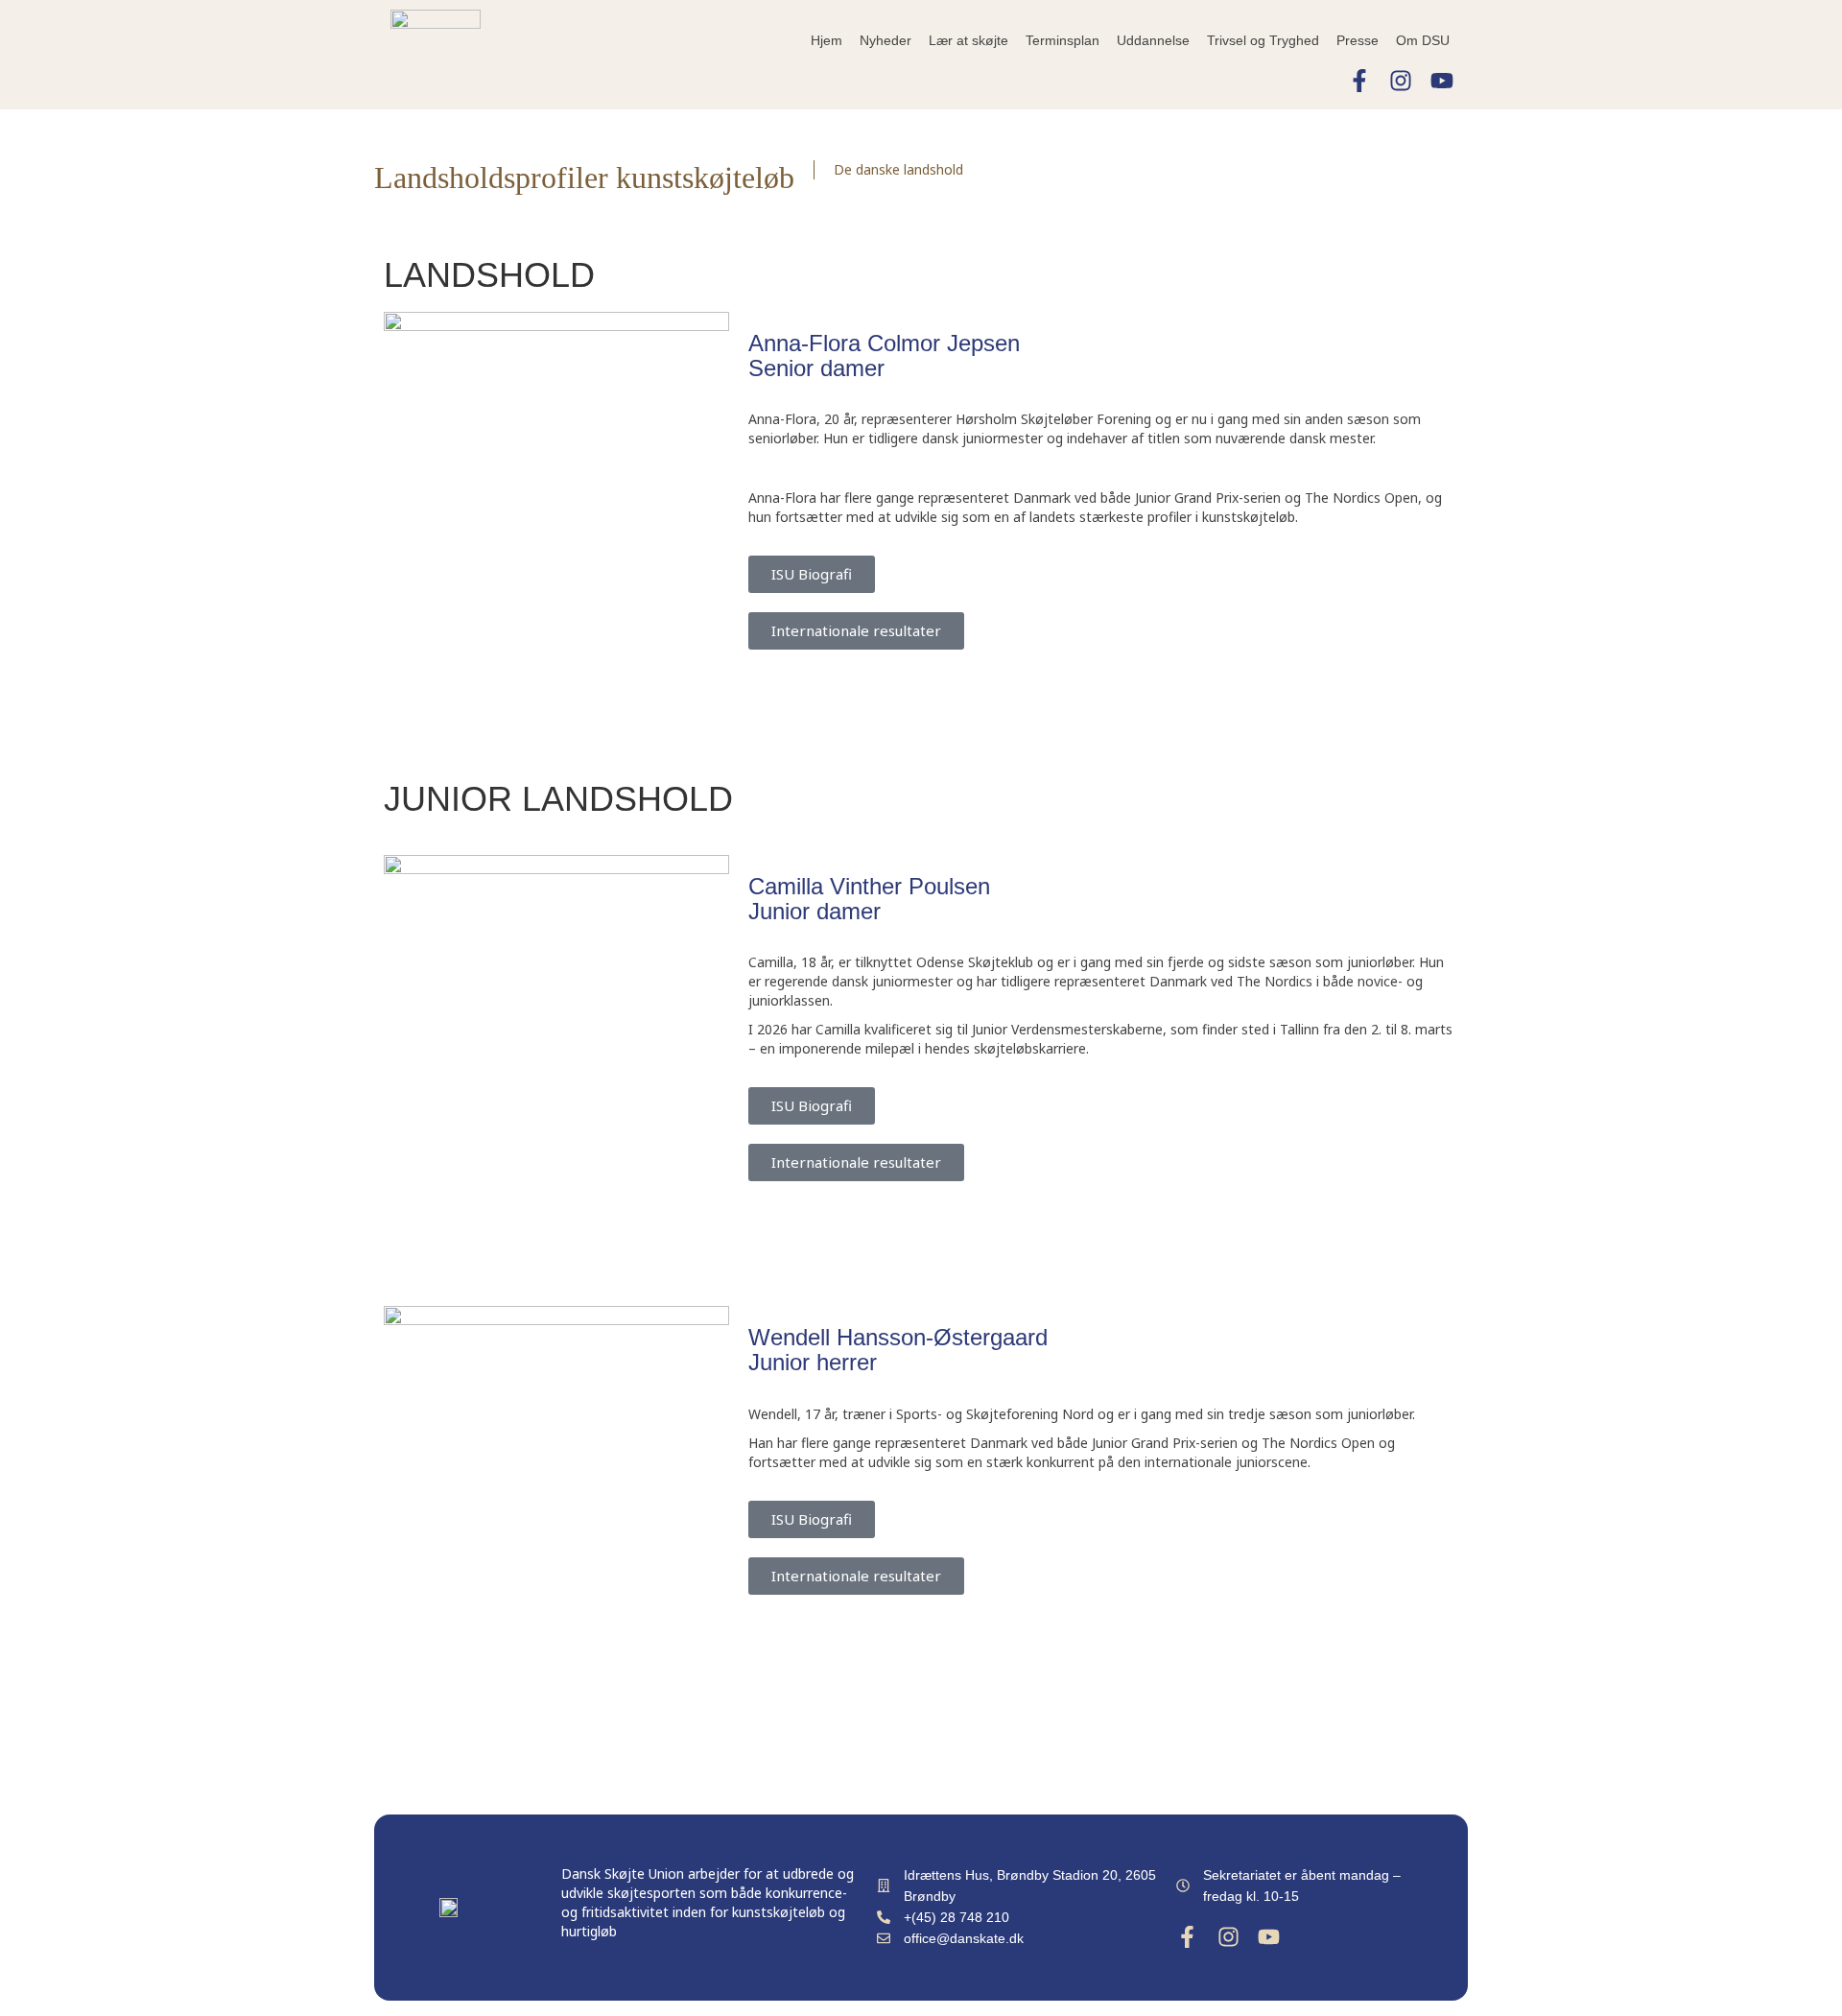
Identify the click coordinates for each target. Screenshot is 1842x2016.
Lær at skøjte (968, 40)
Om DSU (1423, 40)
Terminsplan (1063, 40)
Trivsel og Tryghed (1263, 40)
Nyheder (886, 40)
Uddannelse (1153, 40)
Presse (1358, 40)
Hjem (827, 40)
